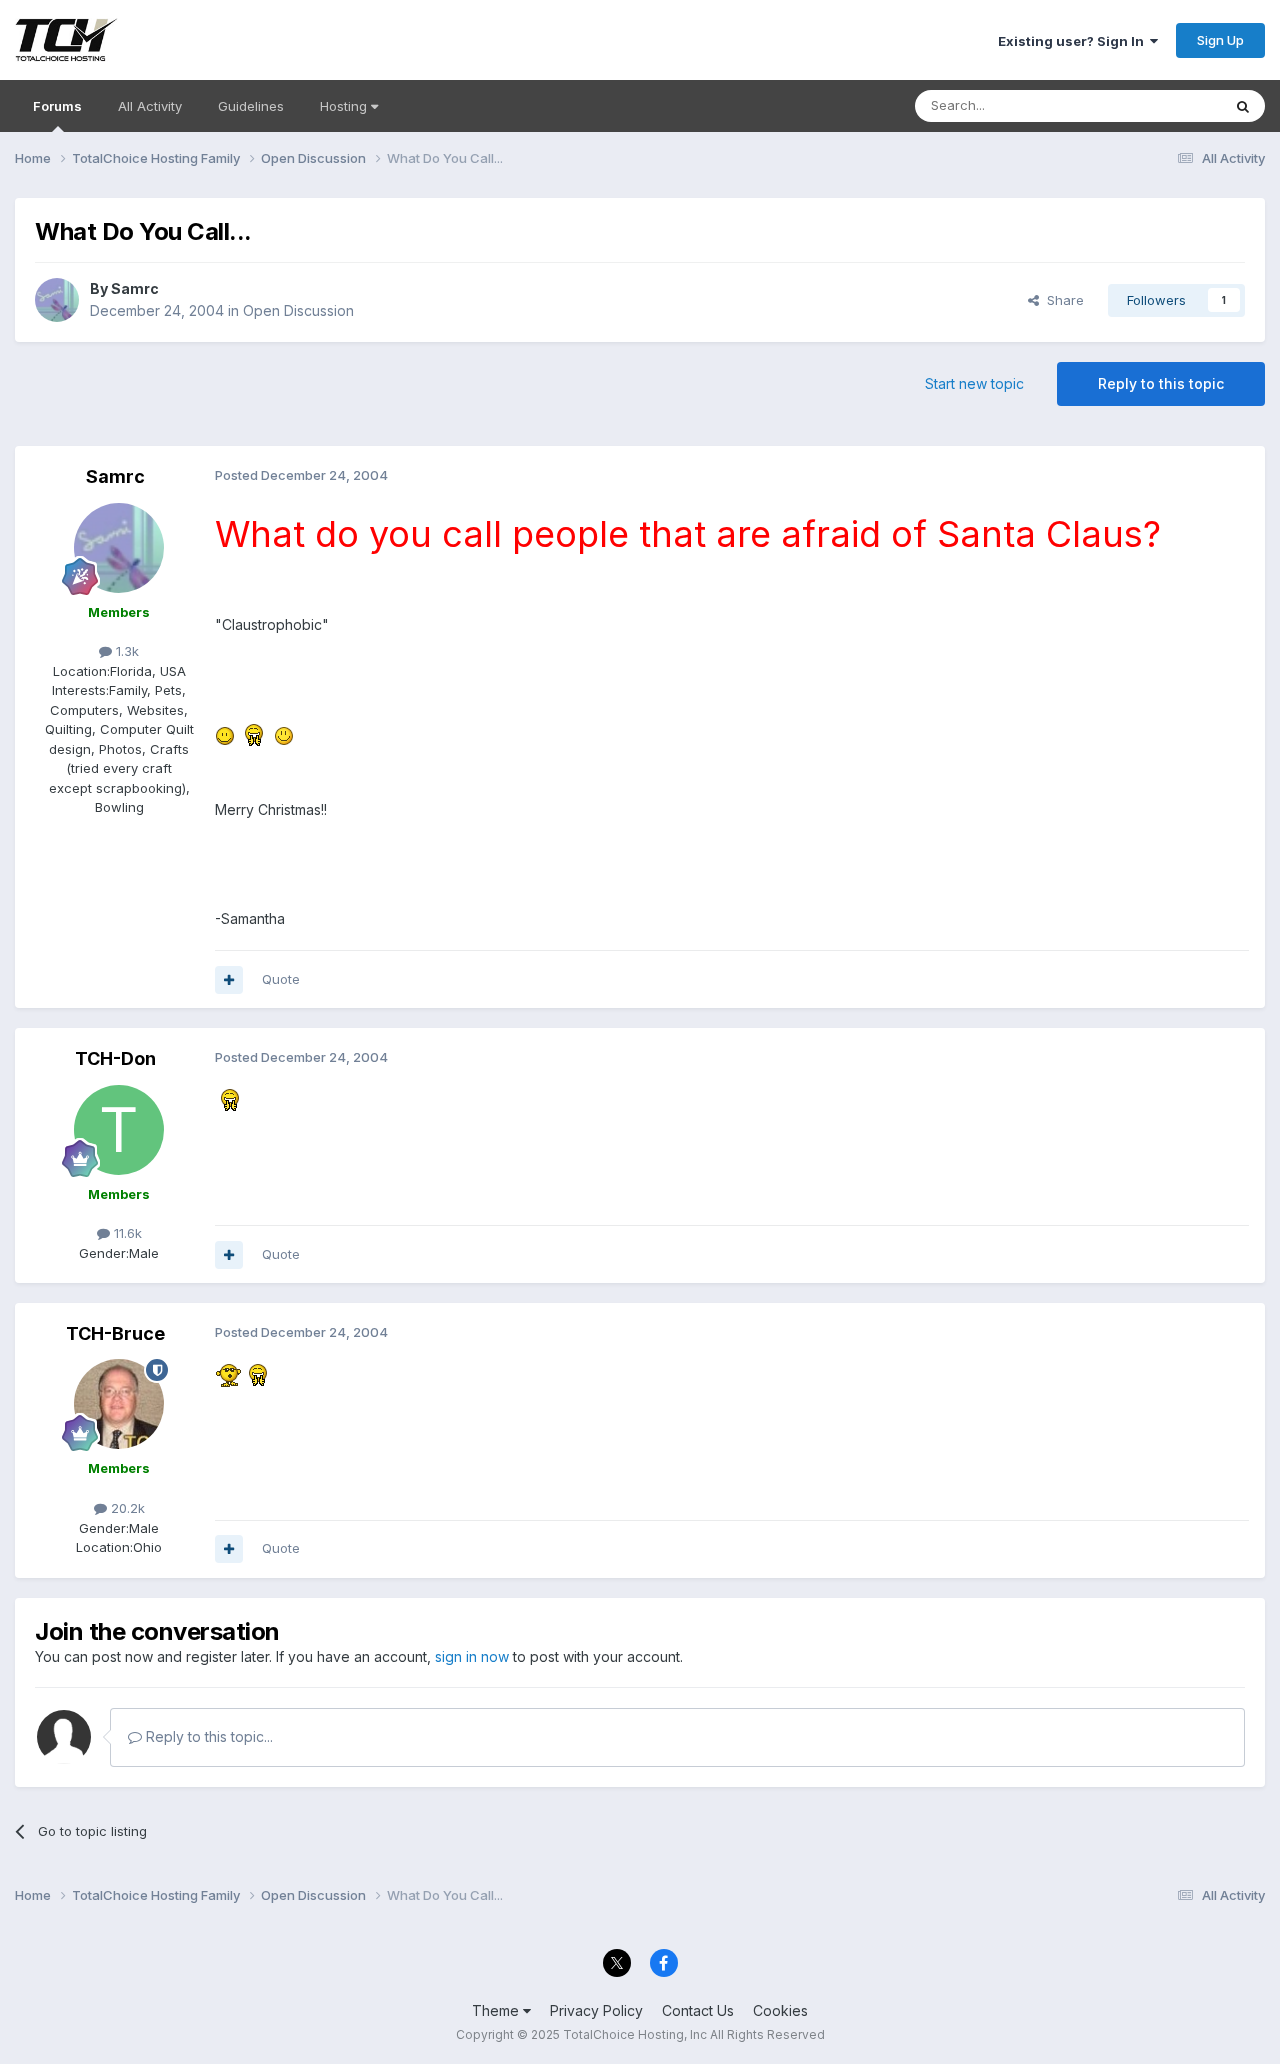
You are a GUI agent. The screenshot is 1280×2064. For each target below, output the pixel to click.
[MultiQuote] (229, 980)
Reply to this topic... (207, 1736)
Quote (281, 979)
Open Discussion (298, 310)
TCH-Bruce (115, 1333)
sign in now (472, 1656)
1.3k (125, 651)
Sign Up (1220, 40)
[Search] (1243, 106)
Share (1061, 300)
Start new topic (974, 383)
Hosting (345, 106)
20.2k (126, 1508)
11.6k (126, 1233)
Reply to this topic (1161, 383)
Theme (497, 2010)
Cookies (780, 2010)
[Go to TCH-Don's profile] (119, 1130)
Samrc (135, 288)
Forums (57, 106)
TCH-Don (115, 1058)
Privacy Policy (596, 2010)
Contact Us (698, 2010)
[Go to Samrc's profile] (57, 300)
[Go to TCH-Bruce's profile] (119, 1404)
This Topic (1162, 105)
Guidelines (251, 106)
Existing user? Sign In (1074, 41)
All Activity (150, 106)
